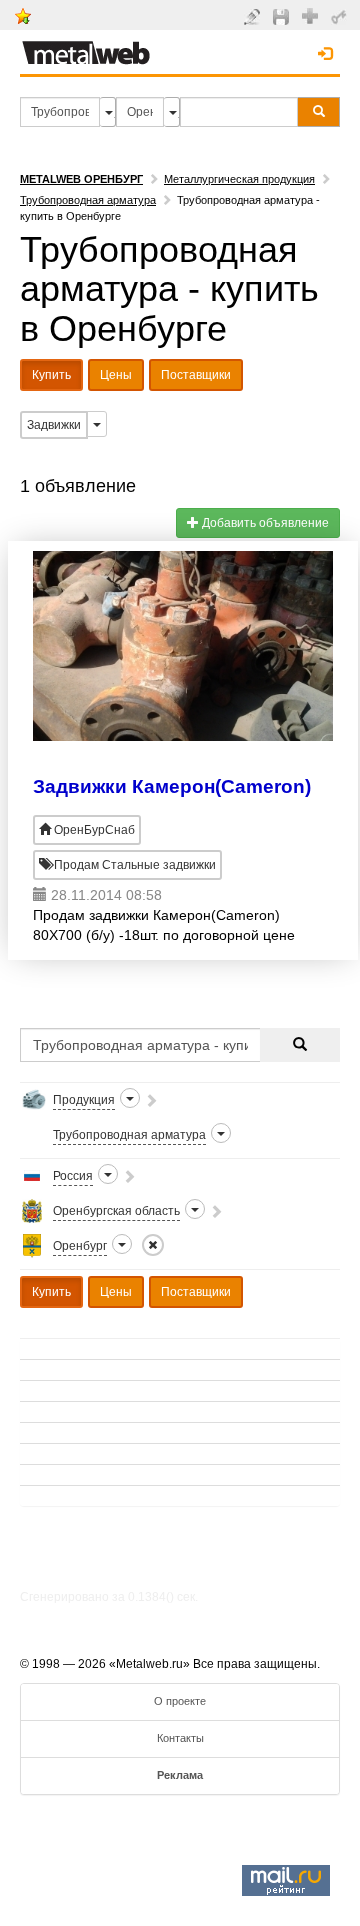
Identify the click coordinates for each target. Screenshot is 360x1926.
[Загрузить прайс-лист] (283, 16)
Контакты (180, 1738)
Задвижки (54, 425)
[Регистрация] (312, 15)
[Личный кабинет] (341, 16)
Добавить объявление (264, 523)
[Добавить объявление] (254, 16)
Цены (116, 375)
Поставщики (196, 375)
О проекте (180, 1701)
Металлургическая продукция (239, 179)
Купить (51, 375)
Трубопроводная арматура (88, 200)
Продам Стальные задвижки (133, 865)
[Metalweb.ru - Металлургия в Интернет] (86, 47)
